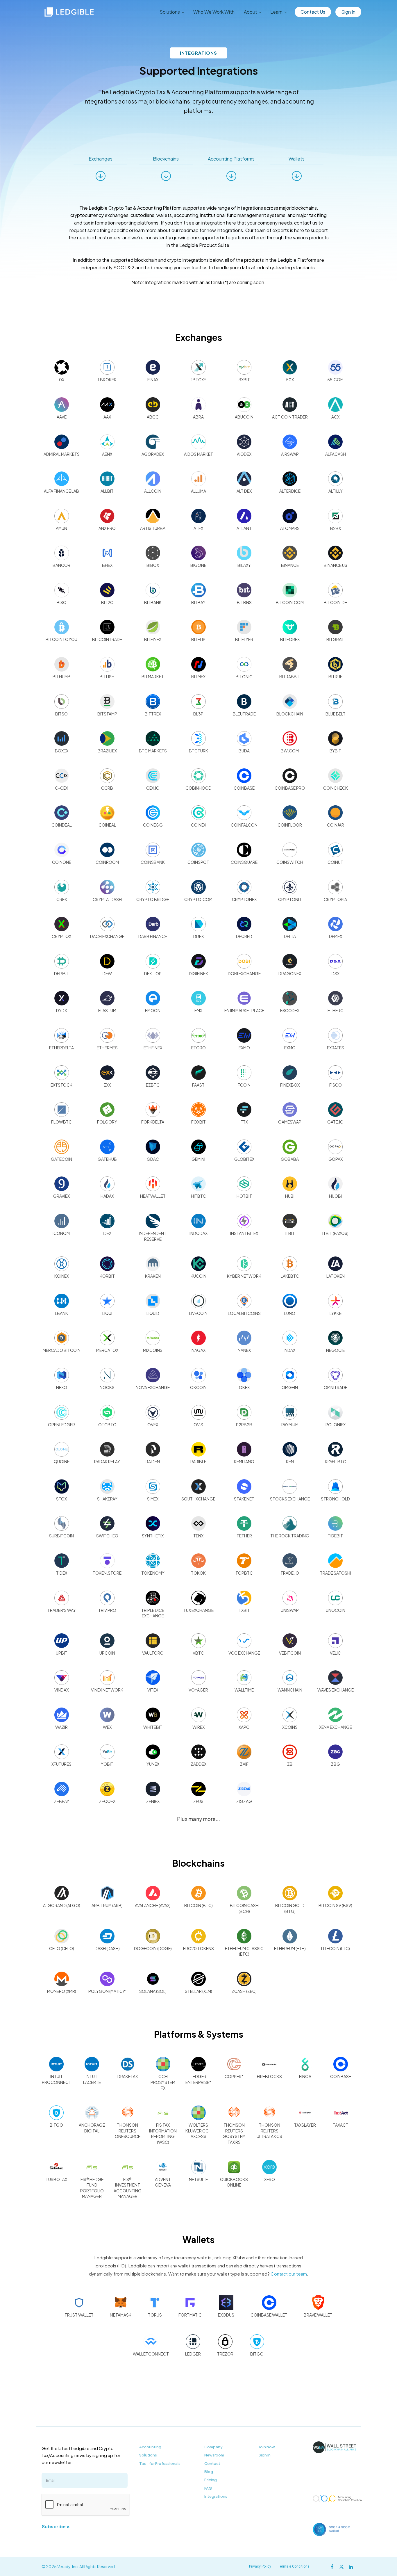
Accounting (150, 2447)
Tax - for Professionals (160, 2463)
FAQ (208, 2488)
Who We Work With (214, 12)
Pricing (211, 2480)
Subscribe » (56, 2526)
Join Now (267, 2447)
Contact (212, 2463)
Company (213, 2447)
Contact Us (313, 12)
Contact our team (289, 2274)
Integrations (216, 2496)
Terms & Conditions (294, 2566)
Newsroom (214, 2455)
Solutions (148, 2455)
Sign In (348, 12)
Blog (209, 2472)
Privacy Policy (260, 2566)
